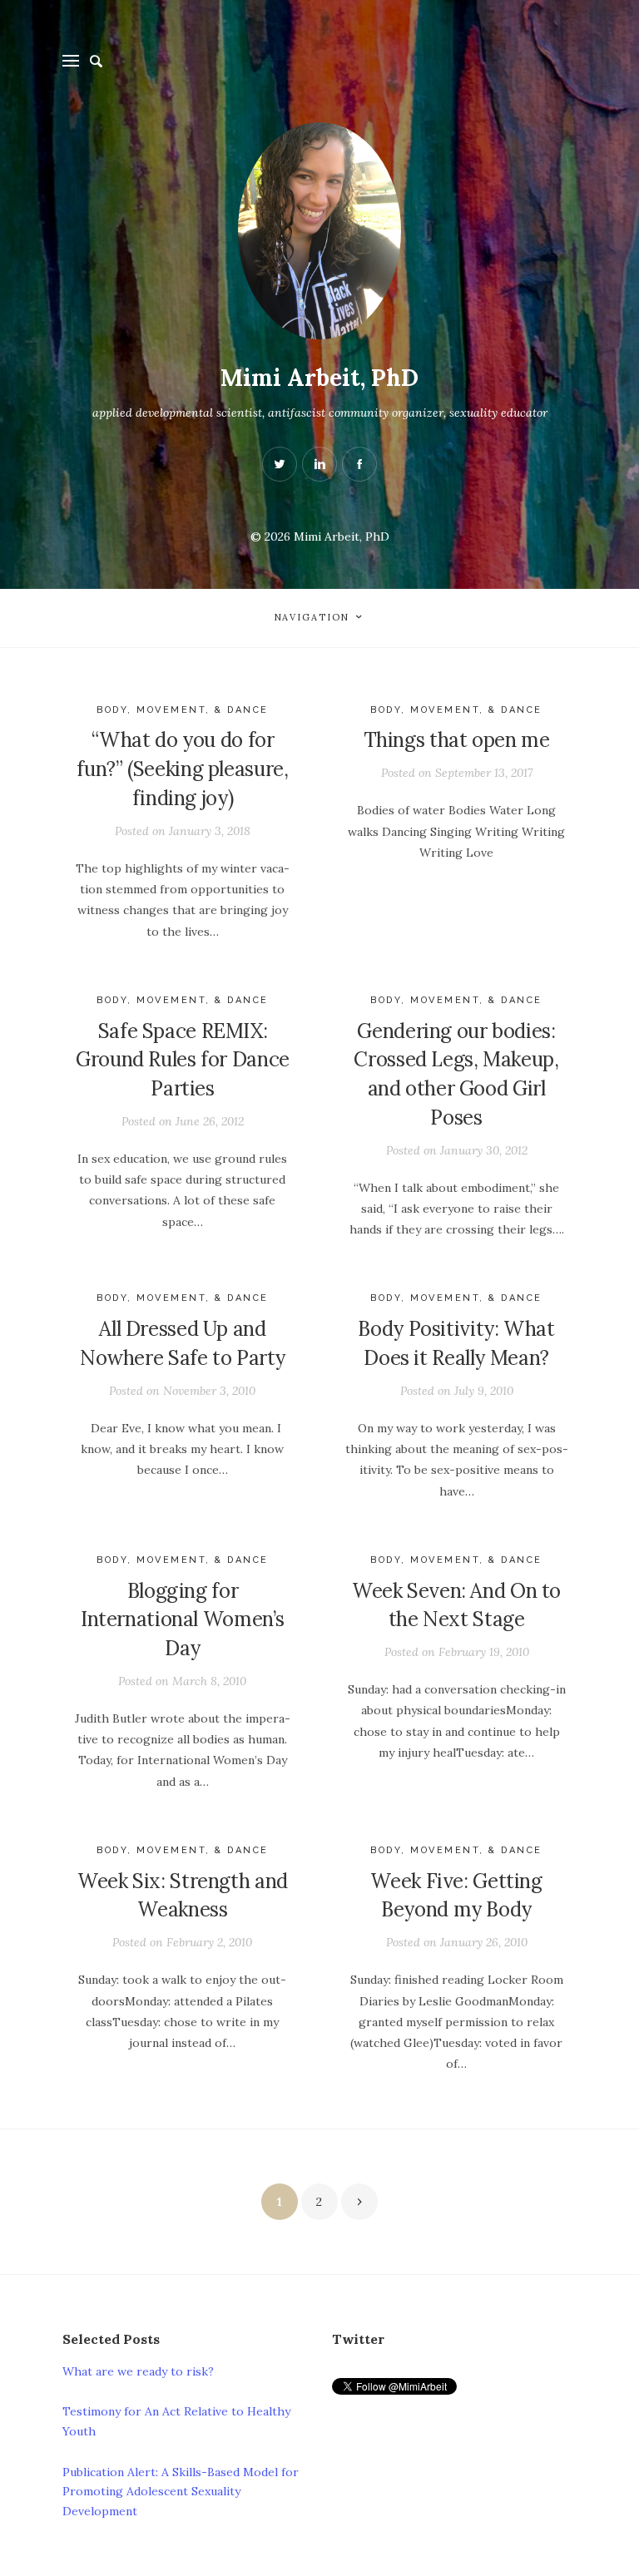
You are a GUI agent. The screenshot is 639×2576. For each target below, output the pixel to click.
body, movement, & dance (183, 710)
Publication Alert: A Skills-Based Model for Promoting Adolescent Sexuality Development (181, 2492)
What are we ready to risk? (138, 2371)
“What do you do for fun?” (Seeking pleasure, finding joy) (182, 769)
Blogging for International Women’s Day (183, 1620)
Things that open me (457, 740)
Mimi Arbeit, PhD (319, 378)
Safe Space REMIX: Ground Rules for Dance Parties (183, 1060)
